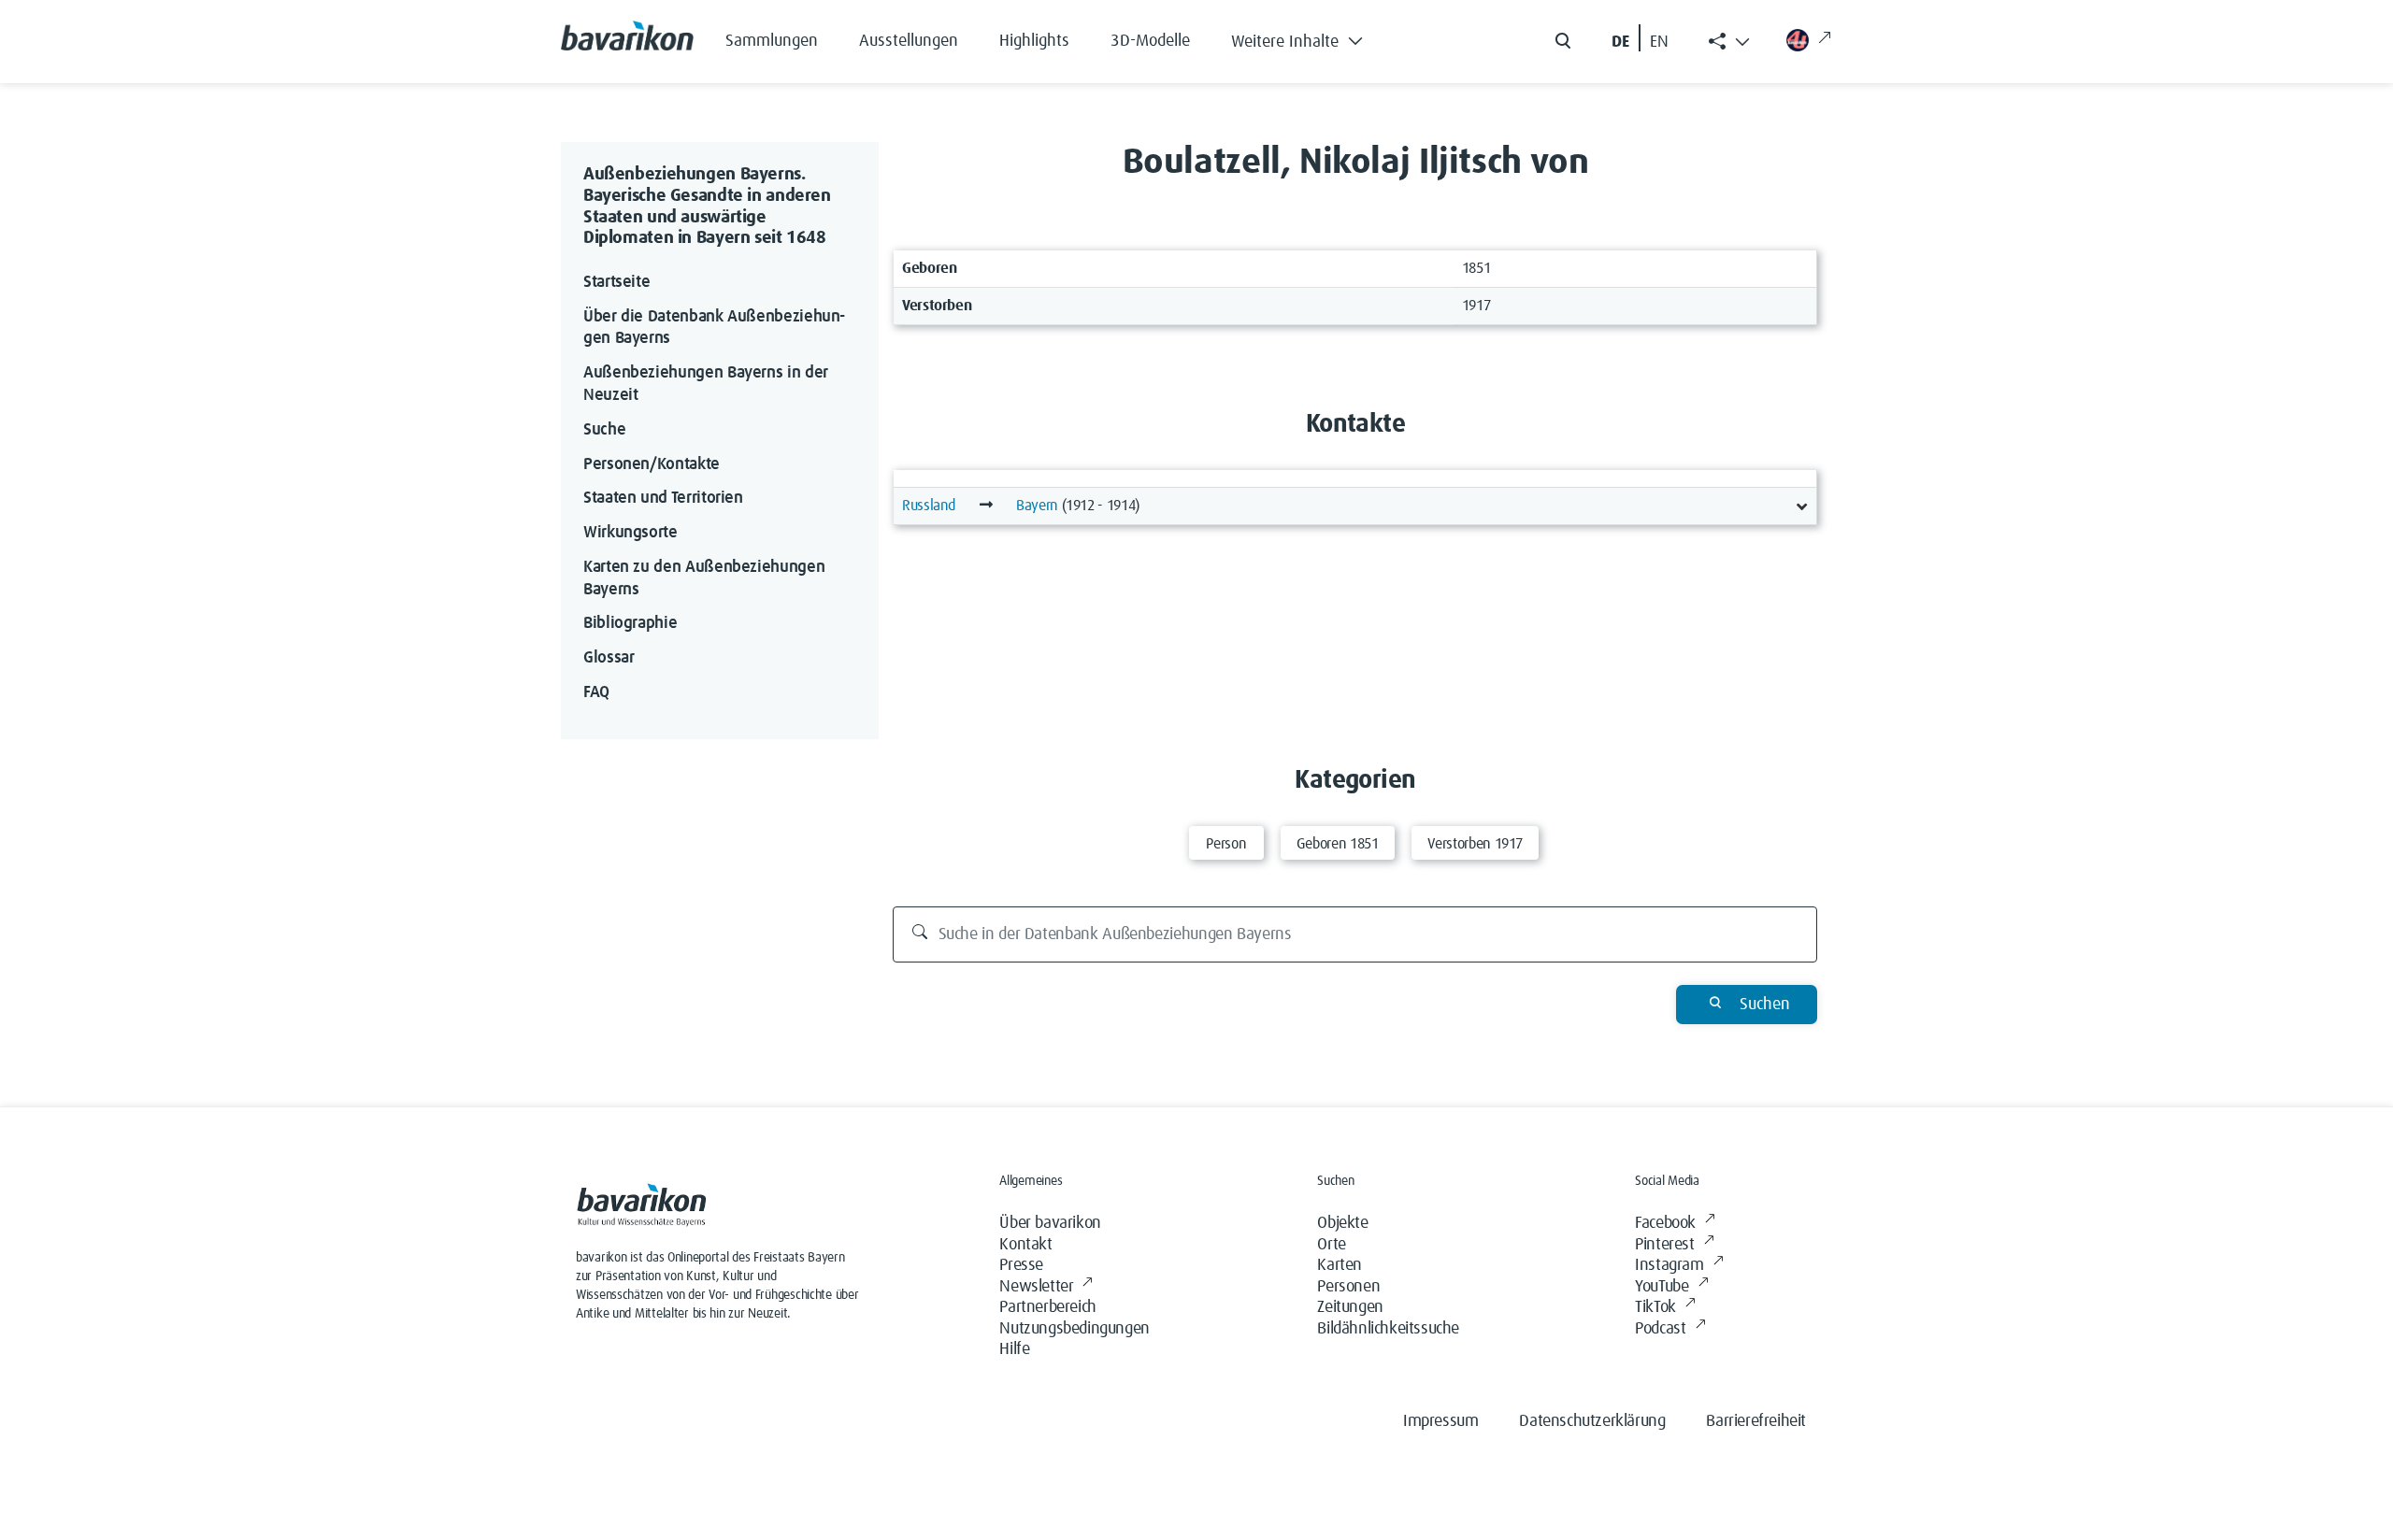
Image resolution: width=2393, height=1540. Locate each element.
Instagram (1669, 1265)
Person (1226, 844)
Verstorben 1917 (1476, 844)
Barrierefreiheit (1756, 1421)
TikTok (1655, 1307)
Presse (1021, 1265)
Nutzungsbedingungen (1074, 1329)
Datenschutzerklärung (1592, 1421)
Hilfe (1014, 1349)
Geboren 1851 (1338, 844)
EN (1659, 42)
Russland (929, 506)
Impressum (1440, 1421)
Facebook (1665, 1223)
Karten (1340, 1265)
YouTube (1662, 1287)
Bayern (1037, 506)
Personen (1348, 1287)
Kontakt (1025, 1245)
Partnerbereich (1047, 1307)
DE (1620, 42)
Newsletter (1036, 1287)
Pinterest (1664, 1245)
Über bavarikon (1050, 1223)
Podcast (1660, 1329)
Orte (1331, 1245)
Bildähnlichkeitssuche (1388, 1329)
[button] (1311, 37)
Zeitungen (1350, 1307)
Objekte (1342, 1223)
